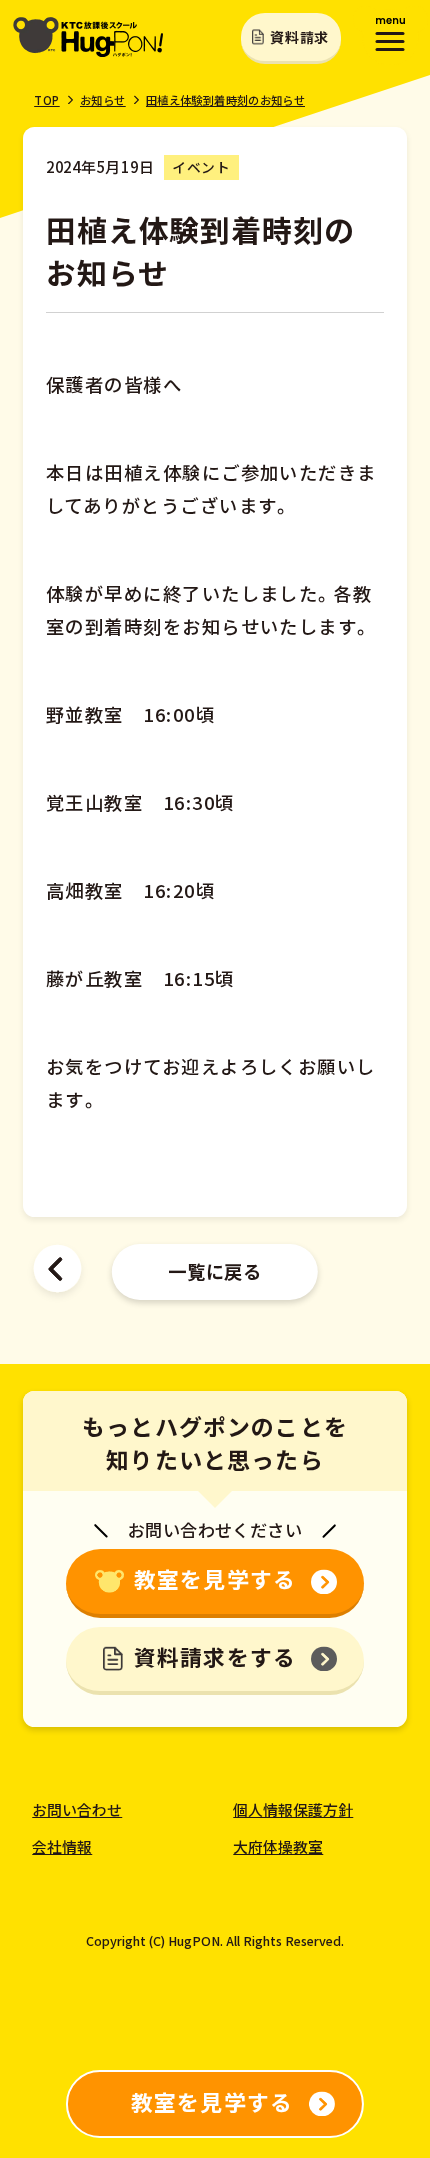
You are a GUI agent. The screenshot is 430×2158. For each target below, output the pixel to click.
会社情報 (62, 1847)
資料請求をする (215, 1656)
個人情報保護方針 (293, 1810)
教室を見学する (215, 1578)
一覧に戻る (215, 1271)
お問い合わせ (77, 1810)
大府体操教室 (278, 1847)
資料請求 (299, 37)
